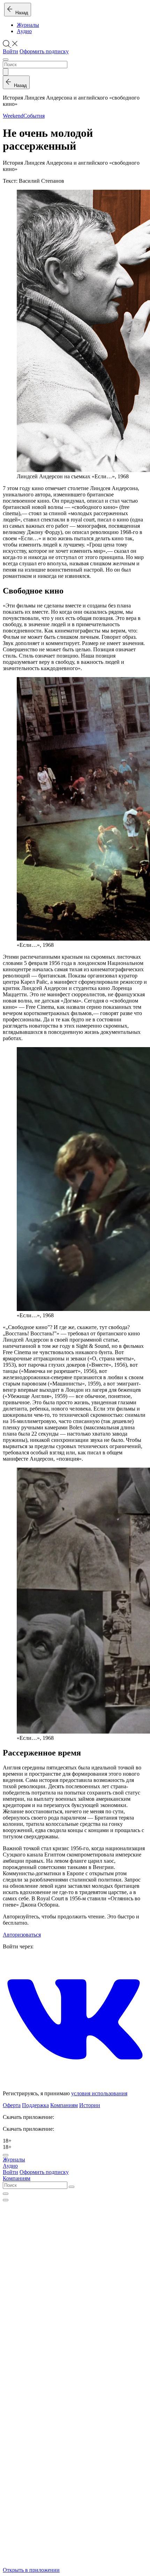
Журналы (28, 25)
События (34, 116)
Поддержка (35, 2105)
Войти (10, 51)
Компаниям (64, 2105)
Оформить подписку (44, 51)
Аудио (24, 31)
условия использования (99, 2093)
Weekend (13, 116)
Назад (20, 13)
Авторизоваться (22, 1935)
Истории (90, 2105)
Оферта (12, 2105)
